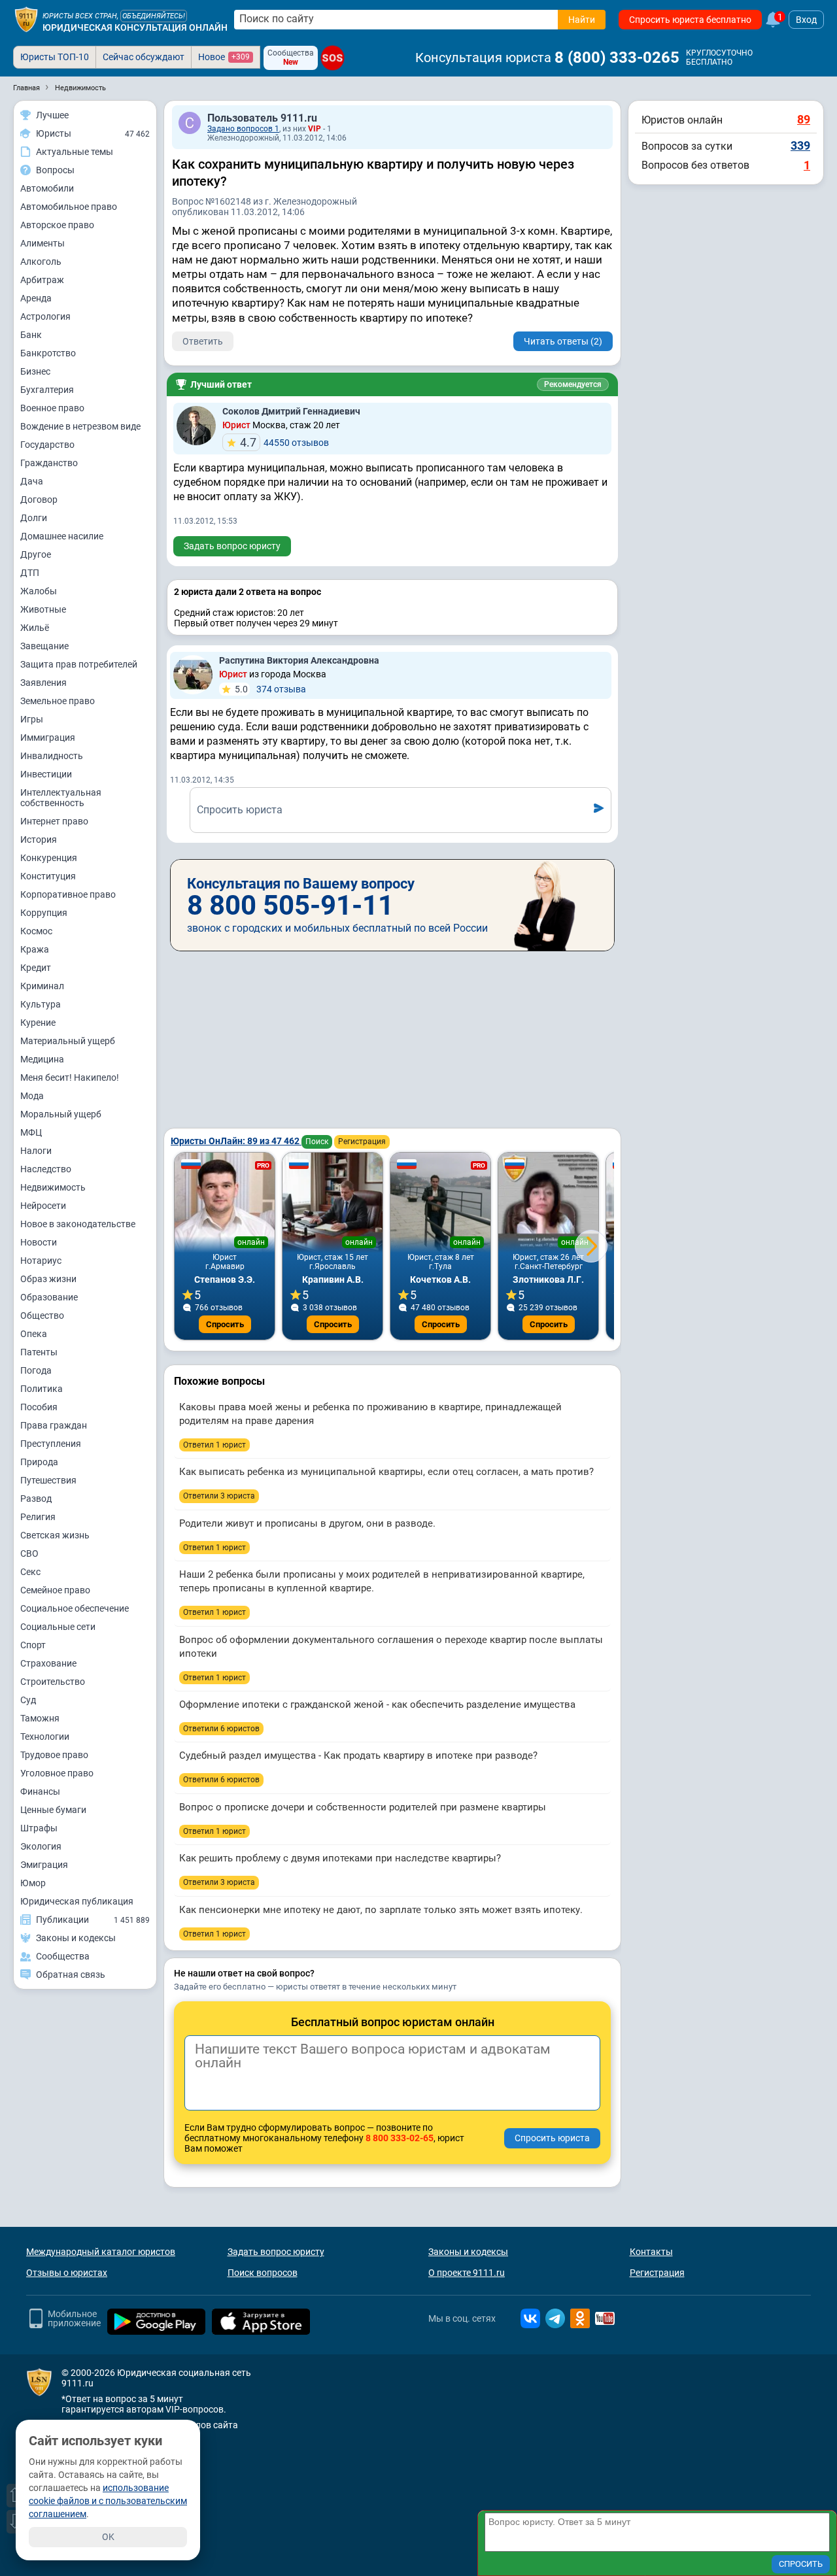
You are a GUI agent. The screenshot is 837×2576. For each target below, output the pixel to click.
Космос (36, 931)
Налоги (36, 1151)
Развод (36, 1499)
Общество (42, 1315)
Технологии (45, 1737)
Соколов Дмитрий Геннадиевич (291, 411)
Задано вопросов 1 (243, 129)
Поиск (317, 1142)
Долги (34, 518)
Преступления (51, 1444)
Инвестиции (46, 774)
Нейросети (43, 1206)
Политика (42, 1389)
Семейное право (55, 1590)
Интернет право (54, 821)
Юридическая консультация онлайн (135, 27)
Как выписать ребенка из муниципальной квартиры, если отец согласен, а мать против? (386, 1472)
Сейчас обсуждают (144, 57)
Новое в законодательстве (78, 1224)
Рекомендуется (573, 384)
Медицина (42, 1059)
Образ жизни (48, 1279)
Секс (30, 1572)
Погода (36, 1370)
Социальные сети (58, 1627)
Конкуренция (49, 858)
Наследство (46, 1169)
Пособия (39, 1407)
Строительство (53, 1682)
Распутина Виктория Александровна (299, 660)
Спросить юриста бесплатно (690, 20)
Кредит (36, 968)
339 (800, 145)
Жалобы (39, 591)
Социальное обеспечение (75, 1608)
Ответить (203, 341)
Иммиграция (48, 737)
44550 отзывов (284, 442)
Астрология (45, 316)
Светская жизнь (55, 1535)
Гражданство (49, 463)
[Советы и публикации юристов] (26, 20)
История (39, 839)
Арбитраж (42, 280)
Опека (34, 1334)
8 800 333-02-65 (400, 2138)
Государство (47, 445)
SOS (333, 58)
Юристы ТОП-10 (55, 57)
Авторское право (57, 225)
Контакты (651, 2252)
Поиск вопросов (263, 2273)
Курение (38, 1023)
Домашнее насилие (62, 536)
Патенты (39, 1352)
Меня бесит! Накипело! (70, 1077)
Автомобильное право (69, 207)
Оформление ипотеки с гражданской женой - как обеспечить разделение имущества (377, 1704)
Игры (32, 719)
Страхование (48, 1663)
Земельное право (58, 701)
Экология (41, 1846)
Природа (39, 1462)
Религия (38, 1517)
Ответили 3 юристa (219, 1496)
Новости (39, 1242)
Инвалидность (52, 756)
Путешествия (48, 1480)
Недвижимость (53, 1187)
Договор (39, 500)
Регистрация (362, 1142)
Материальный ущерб (68, 1041)
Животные (43, 609)
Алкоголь (41, 262)
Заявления (43, 683)
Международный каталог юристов (101, 2252)
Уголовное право (57, 1773)
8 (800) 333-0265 (617, 58)
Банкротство (48, 353)
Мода (32, 1096)
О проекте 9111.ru (467, 2273)
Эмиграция (44, 1865)
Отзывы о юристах (67, 2273)
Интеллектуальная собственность (61, 798)
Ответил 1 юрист (214, 1445)
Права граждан (54, 1425)
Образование (49, 1297)
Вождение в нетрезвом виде (80, 426)
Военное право (52, 408)
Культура (41, 1004)
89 (804, 119)
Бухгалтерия (47, 390)
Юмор (33, 1883)
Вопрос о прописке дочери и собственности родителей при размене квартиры (363, 1807)
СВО (29, 1553)
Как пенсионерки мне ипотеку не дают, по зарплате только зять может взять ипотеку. (381, 1910)
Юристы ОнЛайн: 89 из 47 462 (236, 1141)
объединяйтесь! (154, 16)
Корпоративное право (68, 894)
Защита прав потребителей (79, 664)
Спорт (33, 1645)
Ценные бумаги (53, 1810)
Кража (35, 949)
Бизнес (35, 371)
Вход (806, 20)
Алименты (43, 243)
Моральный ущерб (61, 1114)
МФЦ (31, 1132)
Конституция (48, 876)
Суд (28, 1700)
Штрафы (39, 1828)
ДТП (30, 573)
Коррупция (44, 913)
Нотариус (41, 1261)
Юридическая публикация (77, 1901)
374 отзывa (270, 689)
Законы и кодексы (468, 2252)
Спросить (225, 1324)
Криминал (42, 986)
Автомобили (47, 188)
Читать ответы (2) (563, 341)
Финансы (40, 1791)
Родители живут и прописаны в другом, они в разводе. (307, 1523)
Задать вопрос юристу (232, 546)
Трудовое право (54, 1755)
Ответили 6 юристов (221, 1729)
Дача (32, 481)
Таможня (40, 1718)
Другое (36, 554)
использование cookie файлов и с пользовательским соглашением (108, 2501)
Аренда (36, 298)
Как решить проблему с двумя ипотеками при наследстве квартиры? (340, 1858)
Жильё (35, 628)
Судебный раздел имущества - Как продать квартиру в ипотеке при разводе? (358, 1755)
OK (108, 2537)
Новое (224, 57)
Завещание (44, 646)
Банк (31, 335)
